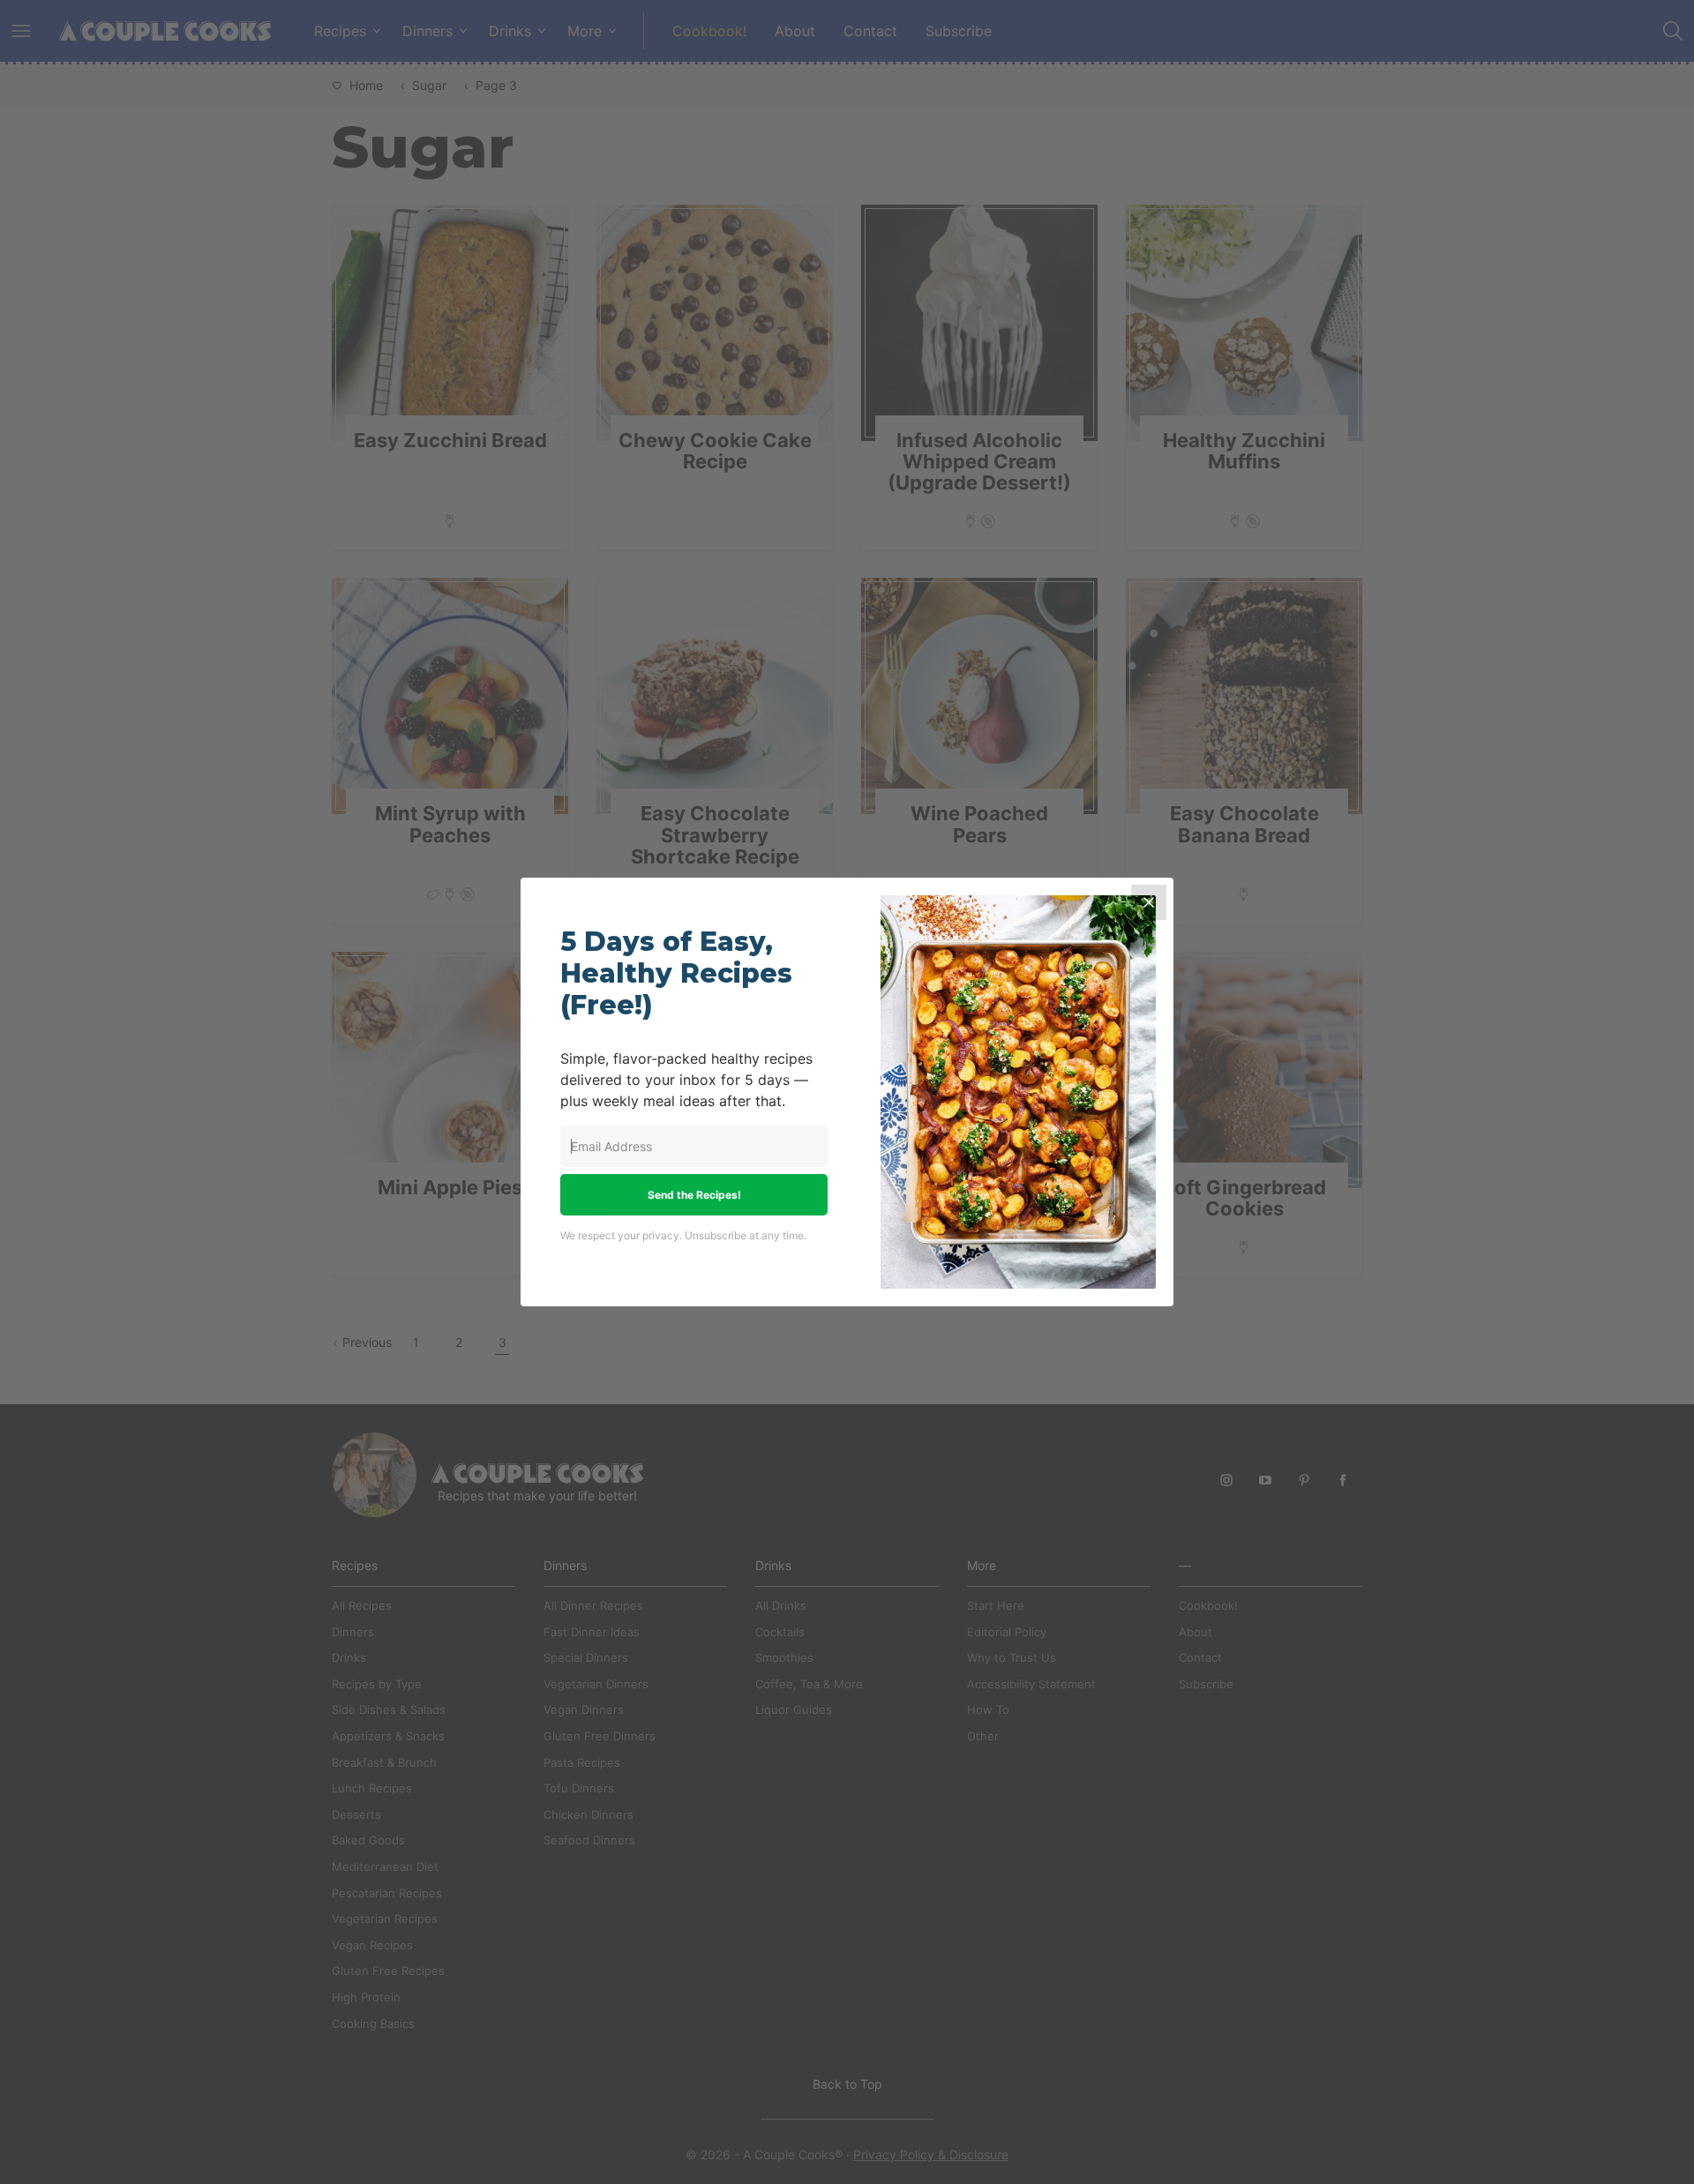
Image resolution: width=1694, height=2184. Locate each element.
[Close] (1149, 902)
